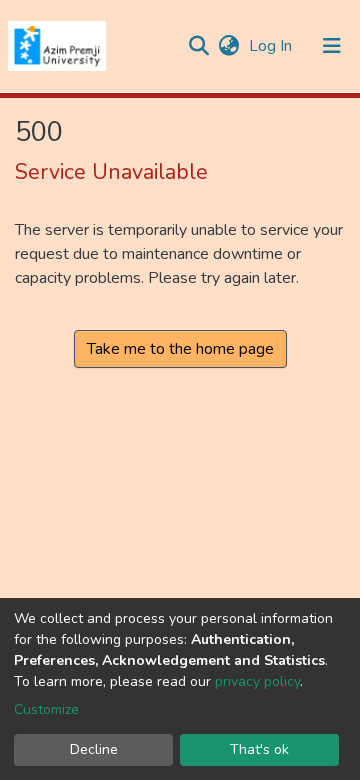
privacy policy (257, 681)
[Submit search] (198, 46)
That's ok (259, 749)
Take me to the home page (180, 349)
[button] (228, 46)
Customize (46, 709)
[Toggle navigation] (332, 46)
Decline (94, 749)
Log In (272, 46)
